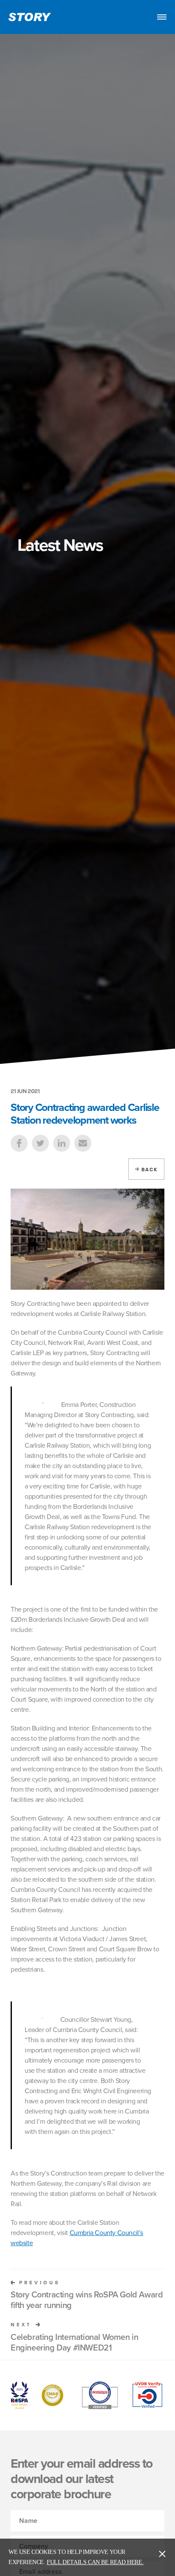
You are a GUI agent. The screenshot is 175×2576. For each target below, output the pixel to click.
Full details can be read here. (95, 2562)
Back (150, 1170)
